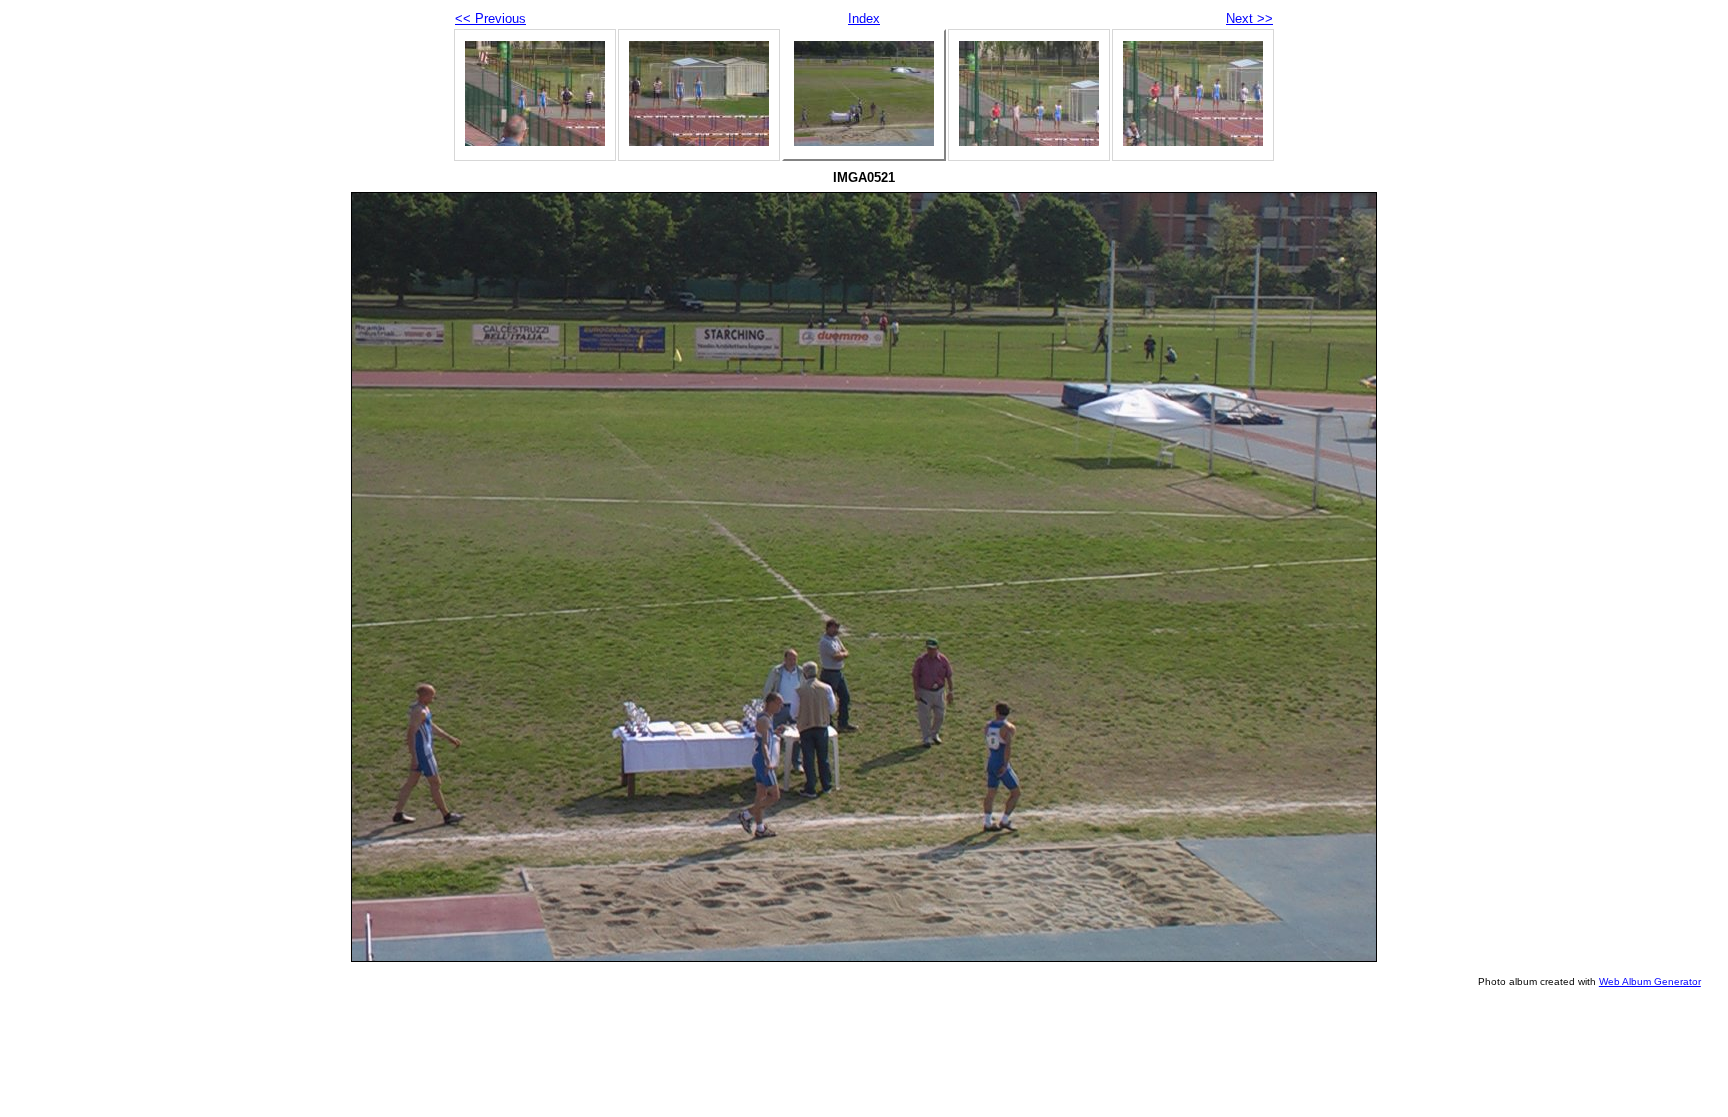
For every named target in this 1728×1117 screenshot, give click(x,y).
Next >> (1249, 18)
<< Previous (490, 18)
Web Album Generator (1650, 981)
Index (864, 18)
